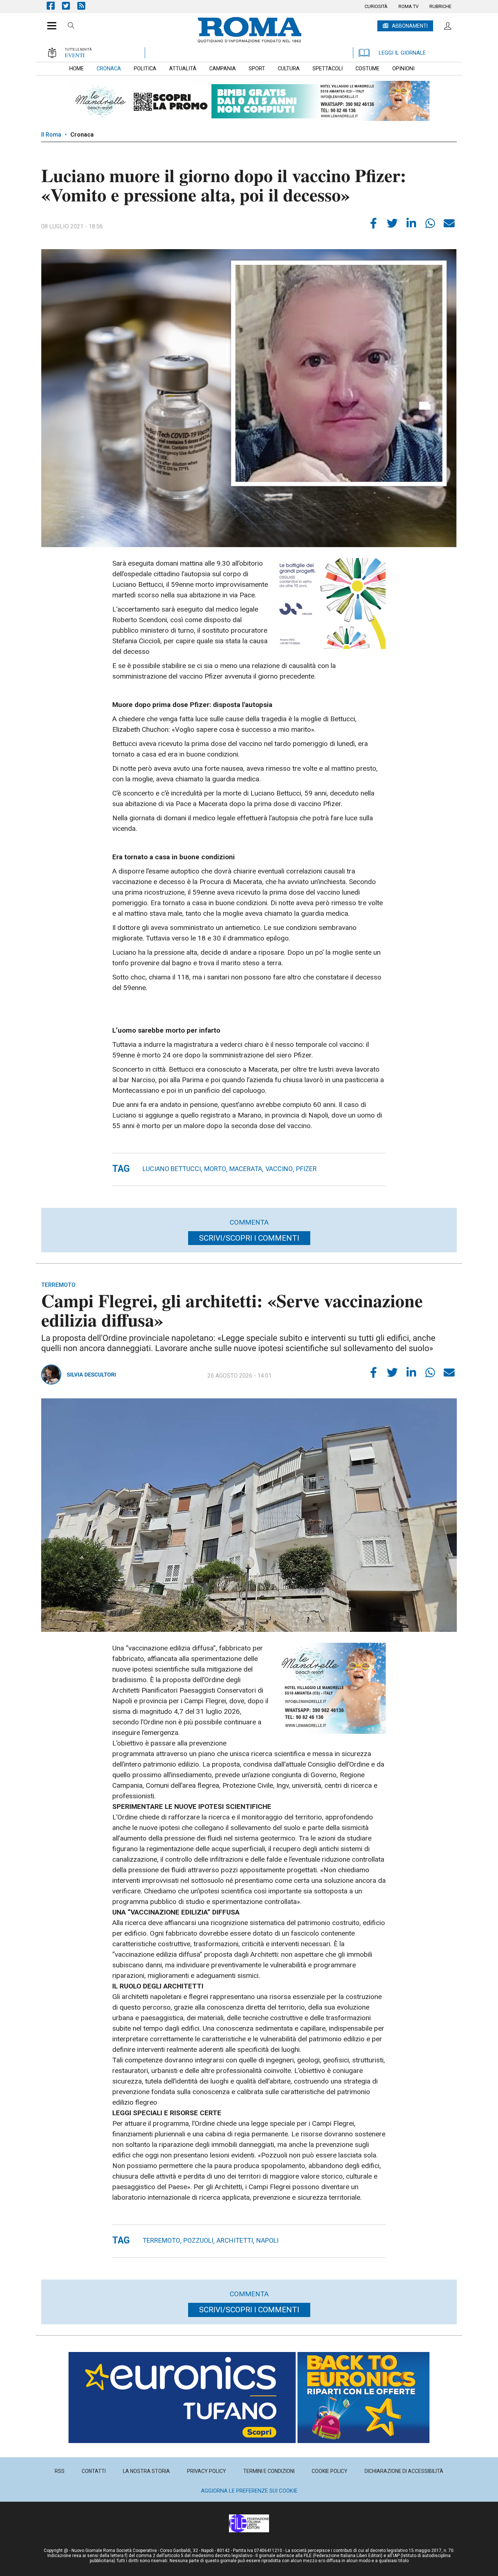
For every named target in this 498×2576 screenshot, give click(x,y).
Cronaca (82, 135)
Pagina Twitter (70, 6)
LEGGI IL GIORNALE (402, 53)
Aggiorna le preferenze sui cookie (249, 2491)
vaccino (279, 1169)
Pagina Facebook (54, 6)
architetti (235, 2240)
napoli (267, 2240)
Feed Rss (85, 6)
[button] (49, 22)
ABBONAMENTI (410, 26)
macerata (246, 1169)
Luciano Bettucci (172, 1169)
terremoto (161, 2240)
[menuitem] (376, 7)
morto (215, 1169)
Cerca (71, 27)
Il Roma (51, 135)
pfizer (306, 1169)
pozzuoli (198, 2240)
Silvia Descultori (91, 1375)
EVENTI (75, 55)
